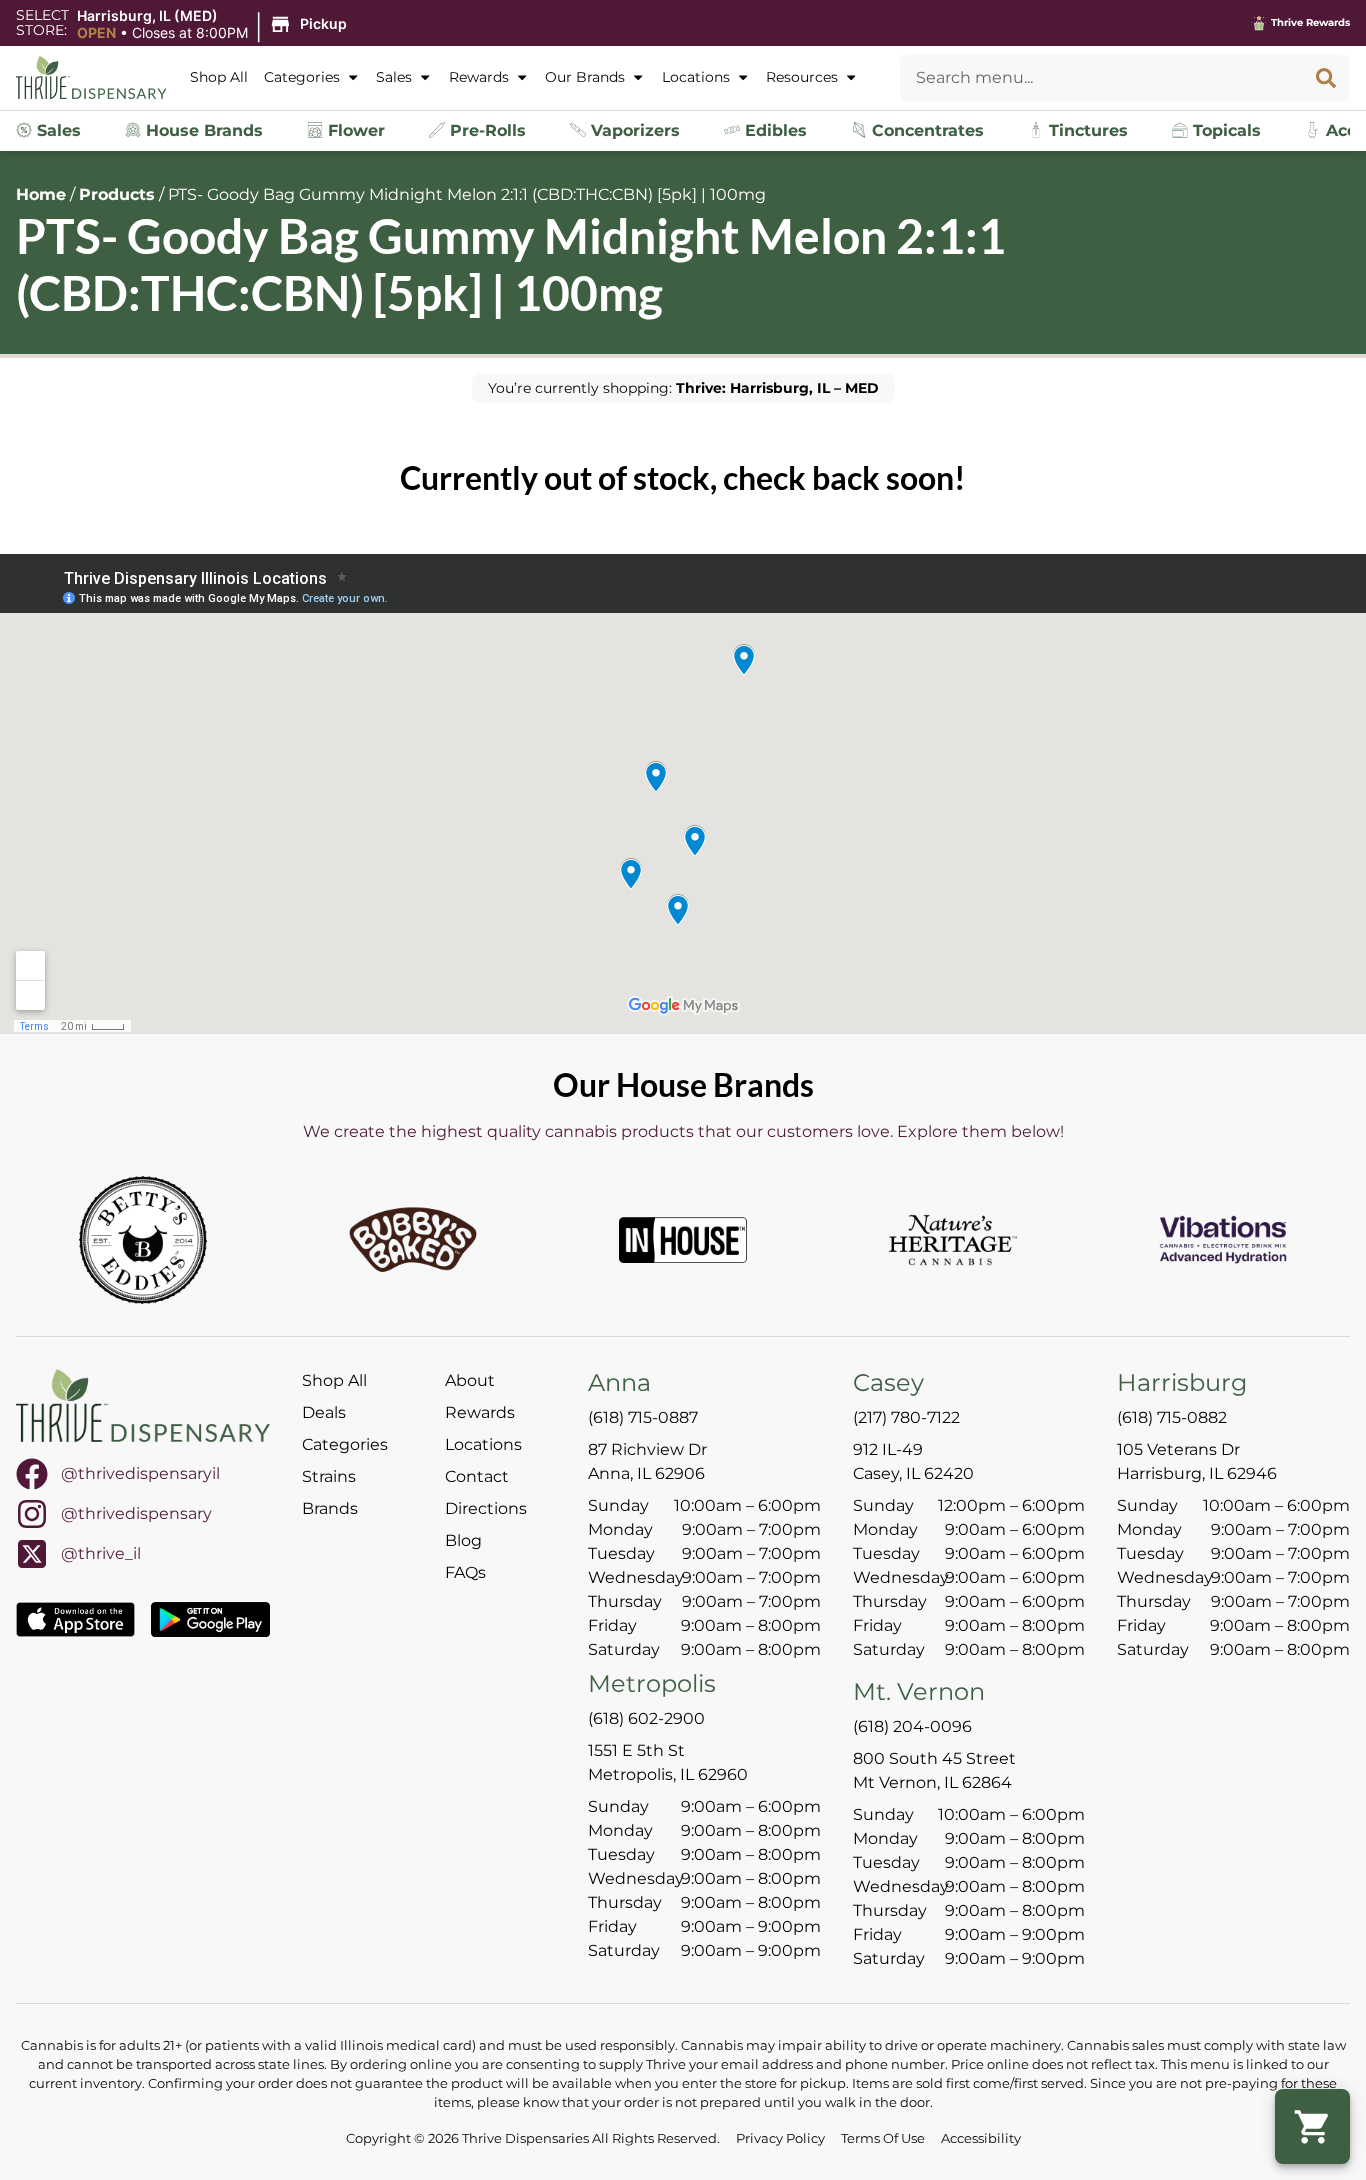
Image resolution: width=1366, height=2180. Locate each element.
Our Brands (585, 77)
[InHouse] (683, 1240)
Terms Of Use (883, 2138)
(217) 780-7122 (906, 1417)
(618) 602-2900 (646, 1718)
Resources (802, 77)
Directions (486, 1508)
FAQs (465, 1572)
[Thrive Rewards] (1259, 23)
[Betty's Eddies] (143, 1240)
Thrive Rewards (1310, 22)
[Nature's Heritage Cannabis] (953, 1240)
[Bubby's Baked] (413, 1240)
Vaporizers (633, 130)
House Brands (202, 130)
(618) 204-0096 (912, 1726)
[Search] (1326, 78)
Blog (463, 1540)
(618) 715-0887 (643, 1417)
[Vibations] (1223, 1240)
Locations (696, 77)
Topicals (1224, 130)
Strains (329, 1476)
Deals (324, 1412)
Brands (330, 1508)
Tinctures (1086, 130)
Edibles (773, 130)
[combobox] (1101, 78)
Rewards (479, 77)
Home (41, 194)
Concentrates (925, 130)
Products (117, 194)
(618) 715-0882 (1172, 1417)
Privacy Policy (780, 2138)
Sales (394, 77)
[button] (215, 25)
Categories (302, 77)
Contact (477, 1476)
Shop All (219, 77)
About (470, 1380)
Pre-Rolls (485, 130)
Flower (354, 130)
